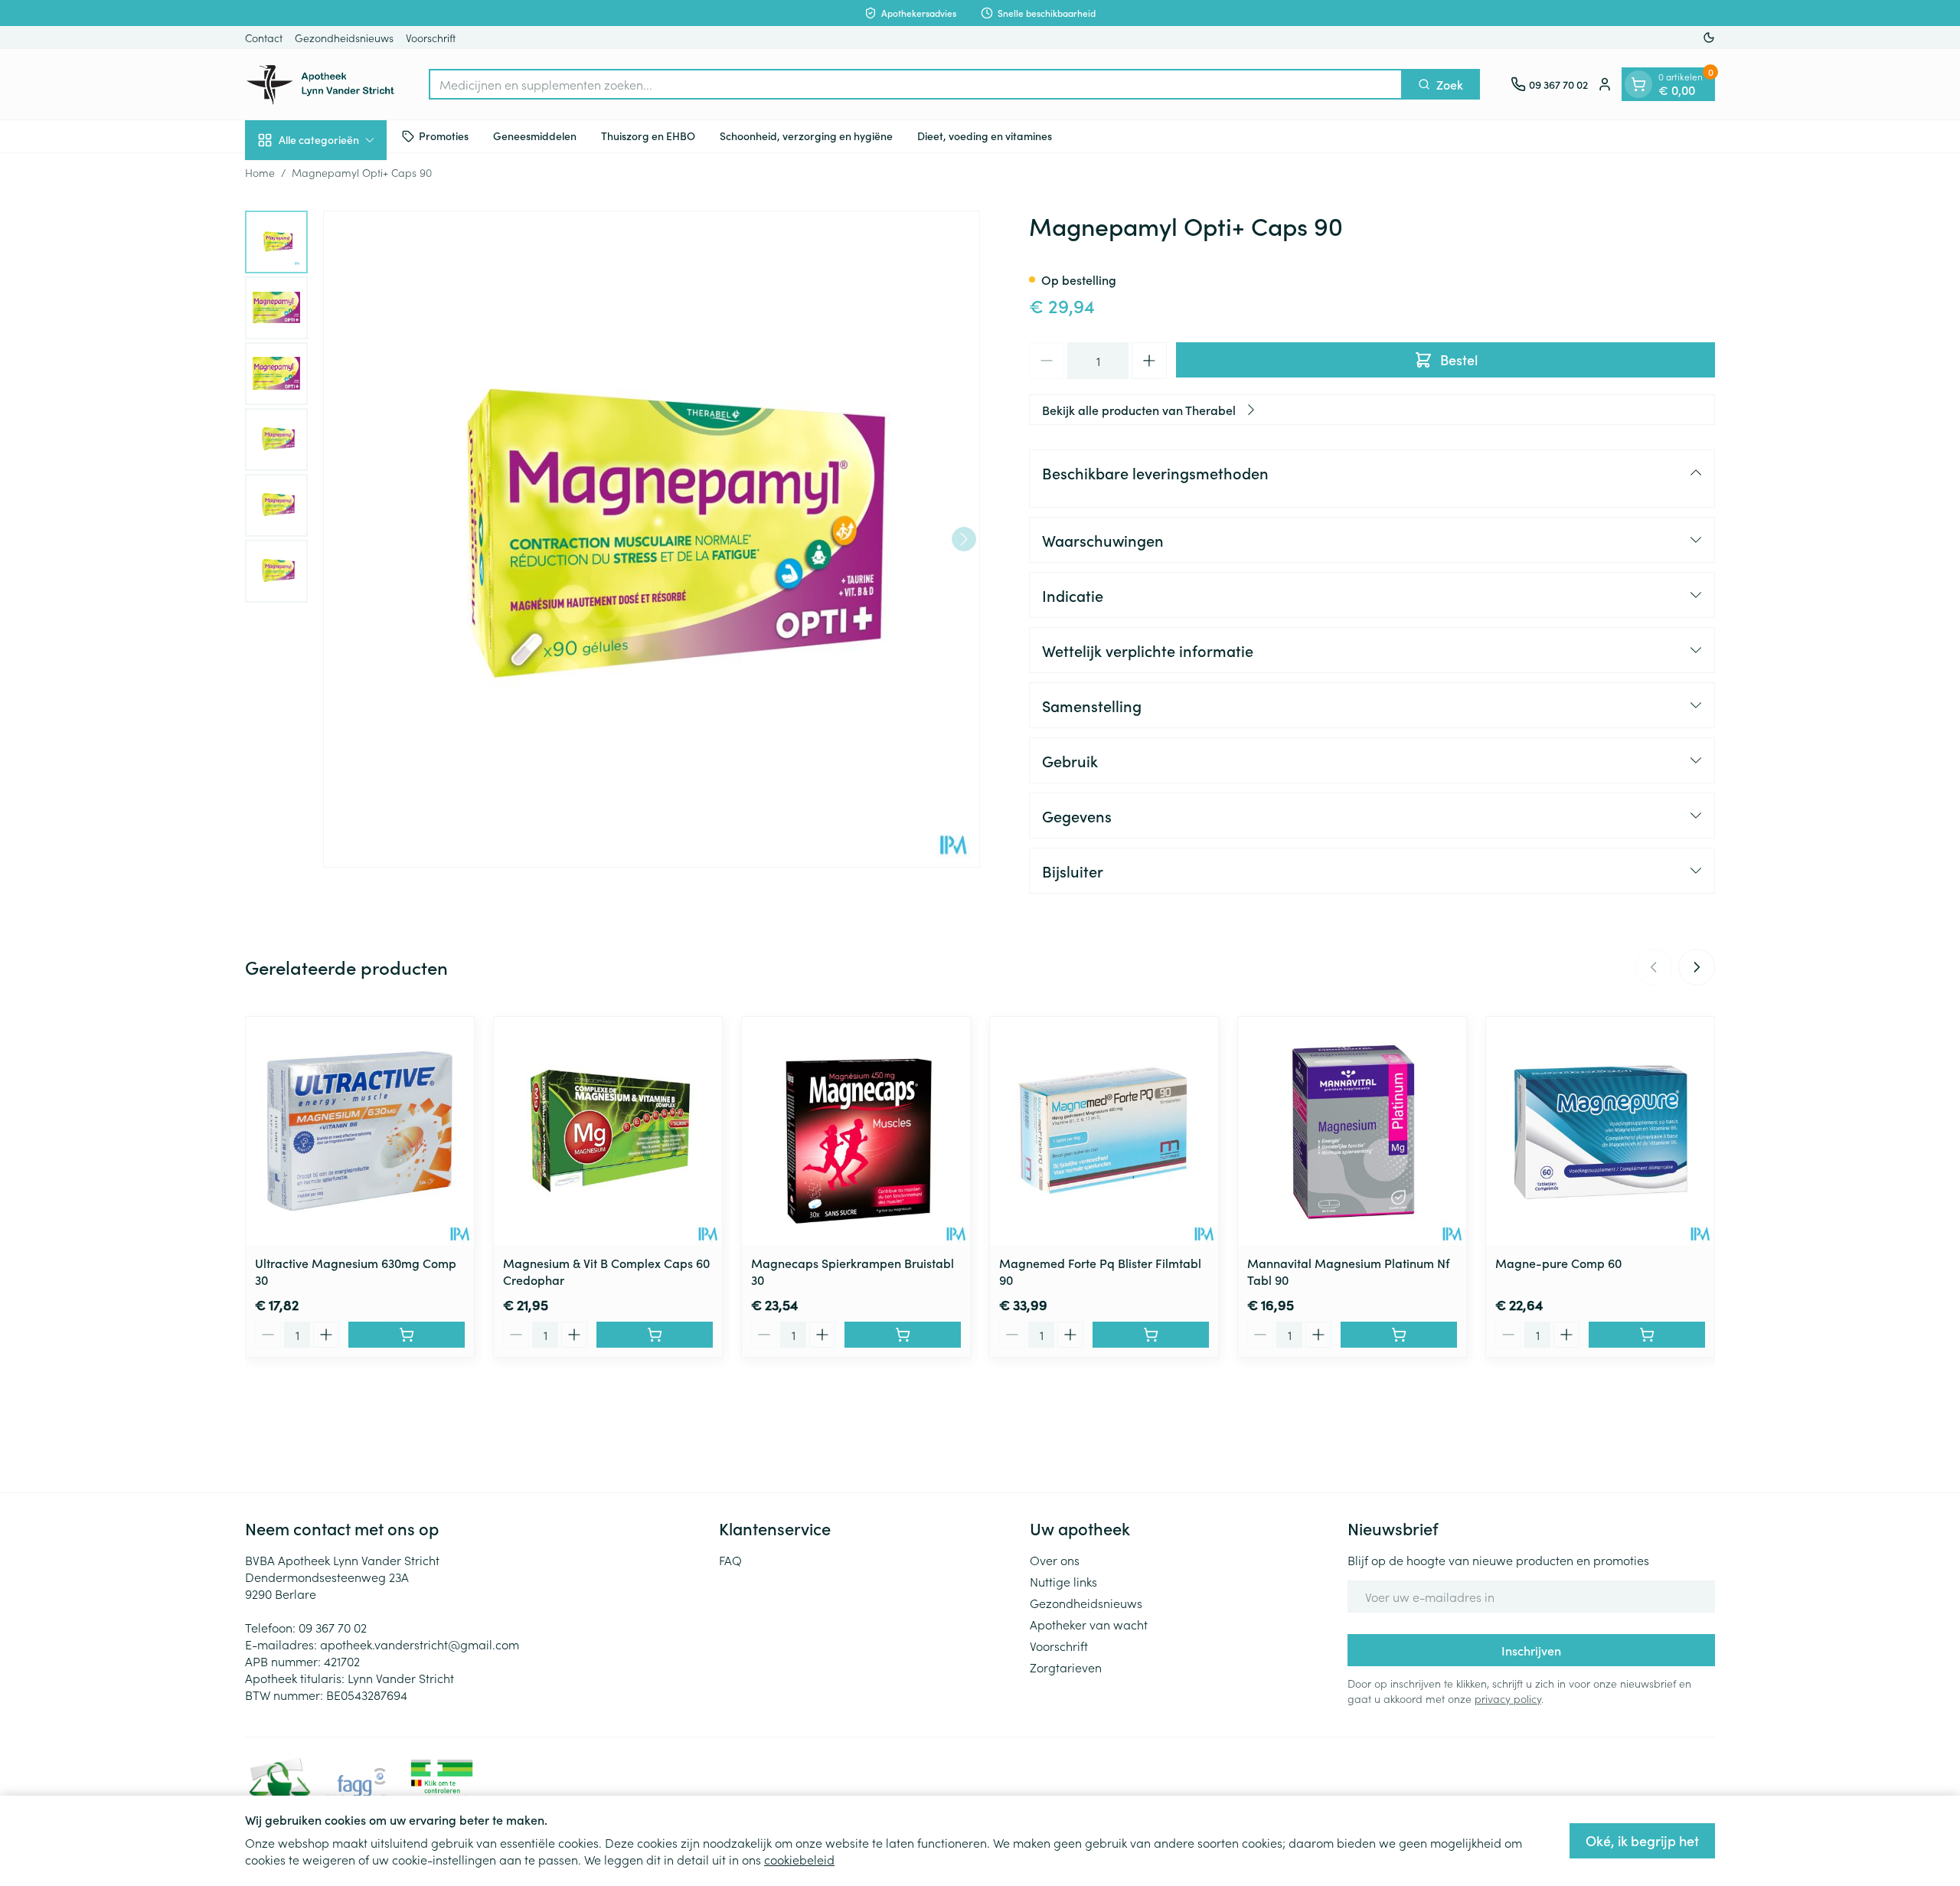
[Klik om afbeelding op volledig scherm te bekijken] (652, 539)
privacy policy (1508, 1698)
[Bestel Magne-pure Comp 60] (1647, 1335)
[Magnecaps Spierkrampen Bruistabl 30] (856, 1131)
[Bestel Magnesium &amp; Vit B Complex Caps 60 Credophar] (655, 1335)
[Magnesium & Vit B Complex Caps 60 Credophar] (608, 1131)
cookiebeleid (799, 1859)
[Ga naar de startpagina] (322, 84)
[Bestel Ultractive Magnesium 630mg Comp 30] (407, 1335)
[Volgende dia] (1697, 967)
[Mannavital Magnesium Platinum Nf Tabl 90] (1352, 1131)
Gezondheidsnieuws (344, 38)
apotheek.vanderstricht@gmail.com (420, 1644)
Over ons (1055, 1560)
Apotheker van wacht (1089, 1624)
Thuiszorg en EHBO (648, 136)
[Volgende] (964, 539)
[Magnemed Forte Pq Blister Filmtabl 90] (1104, 1131)
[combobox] (916, 84)
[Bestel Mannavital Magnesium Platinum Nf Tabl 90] (1399, 1335)
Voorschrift (431, 38)
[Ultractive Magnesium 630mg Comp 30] (360, 1131)
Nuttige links (1063, 1581)
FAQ (730, 1560)
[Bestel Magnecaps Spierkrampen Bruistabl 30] (903, 1335)
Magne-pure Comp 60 (1558, 1263)
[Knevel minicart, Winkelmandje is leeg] (1638, 84)
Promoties (444, 136)
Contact (264, 38)
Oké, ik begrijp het (1642, 1840)
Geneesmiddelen (535, 136)
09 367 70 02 (333, 1627)
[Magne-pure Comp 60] (1600, 1131)
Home (260, 172)
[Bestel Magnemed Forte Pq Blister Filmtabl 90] (1151, 1335)
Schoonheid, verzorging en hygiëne (806, 136)
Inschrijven (1531, 1650)
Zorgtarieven (1066, 1667)
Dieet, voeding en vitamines (985, 136)
